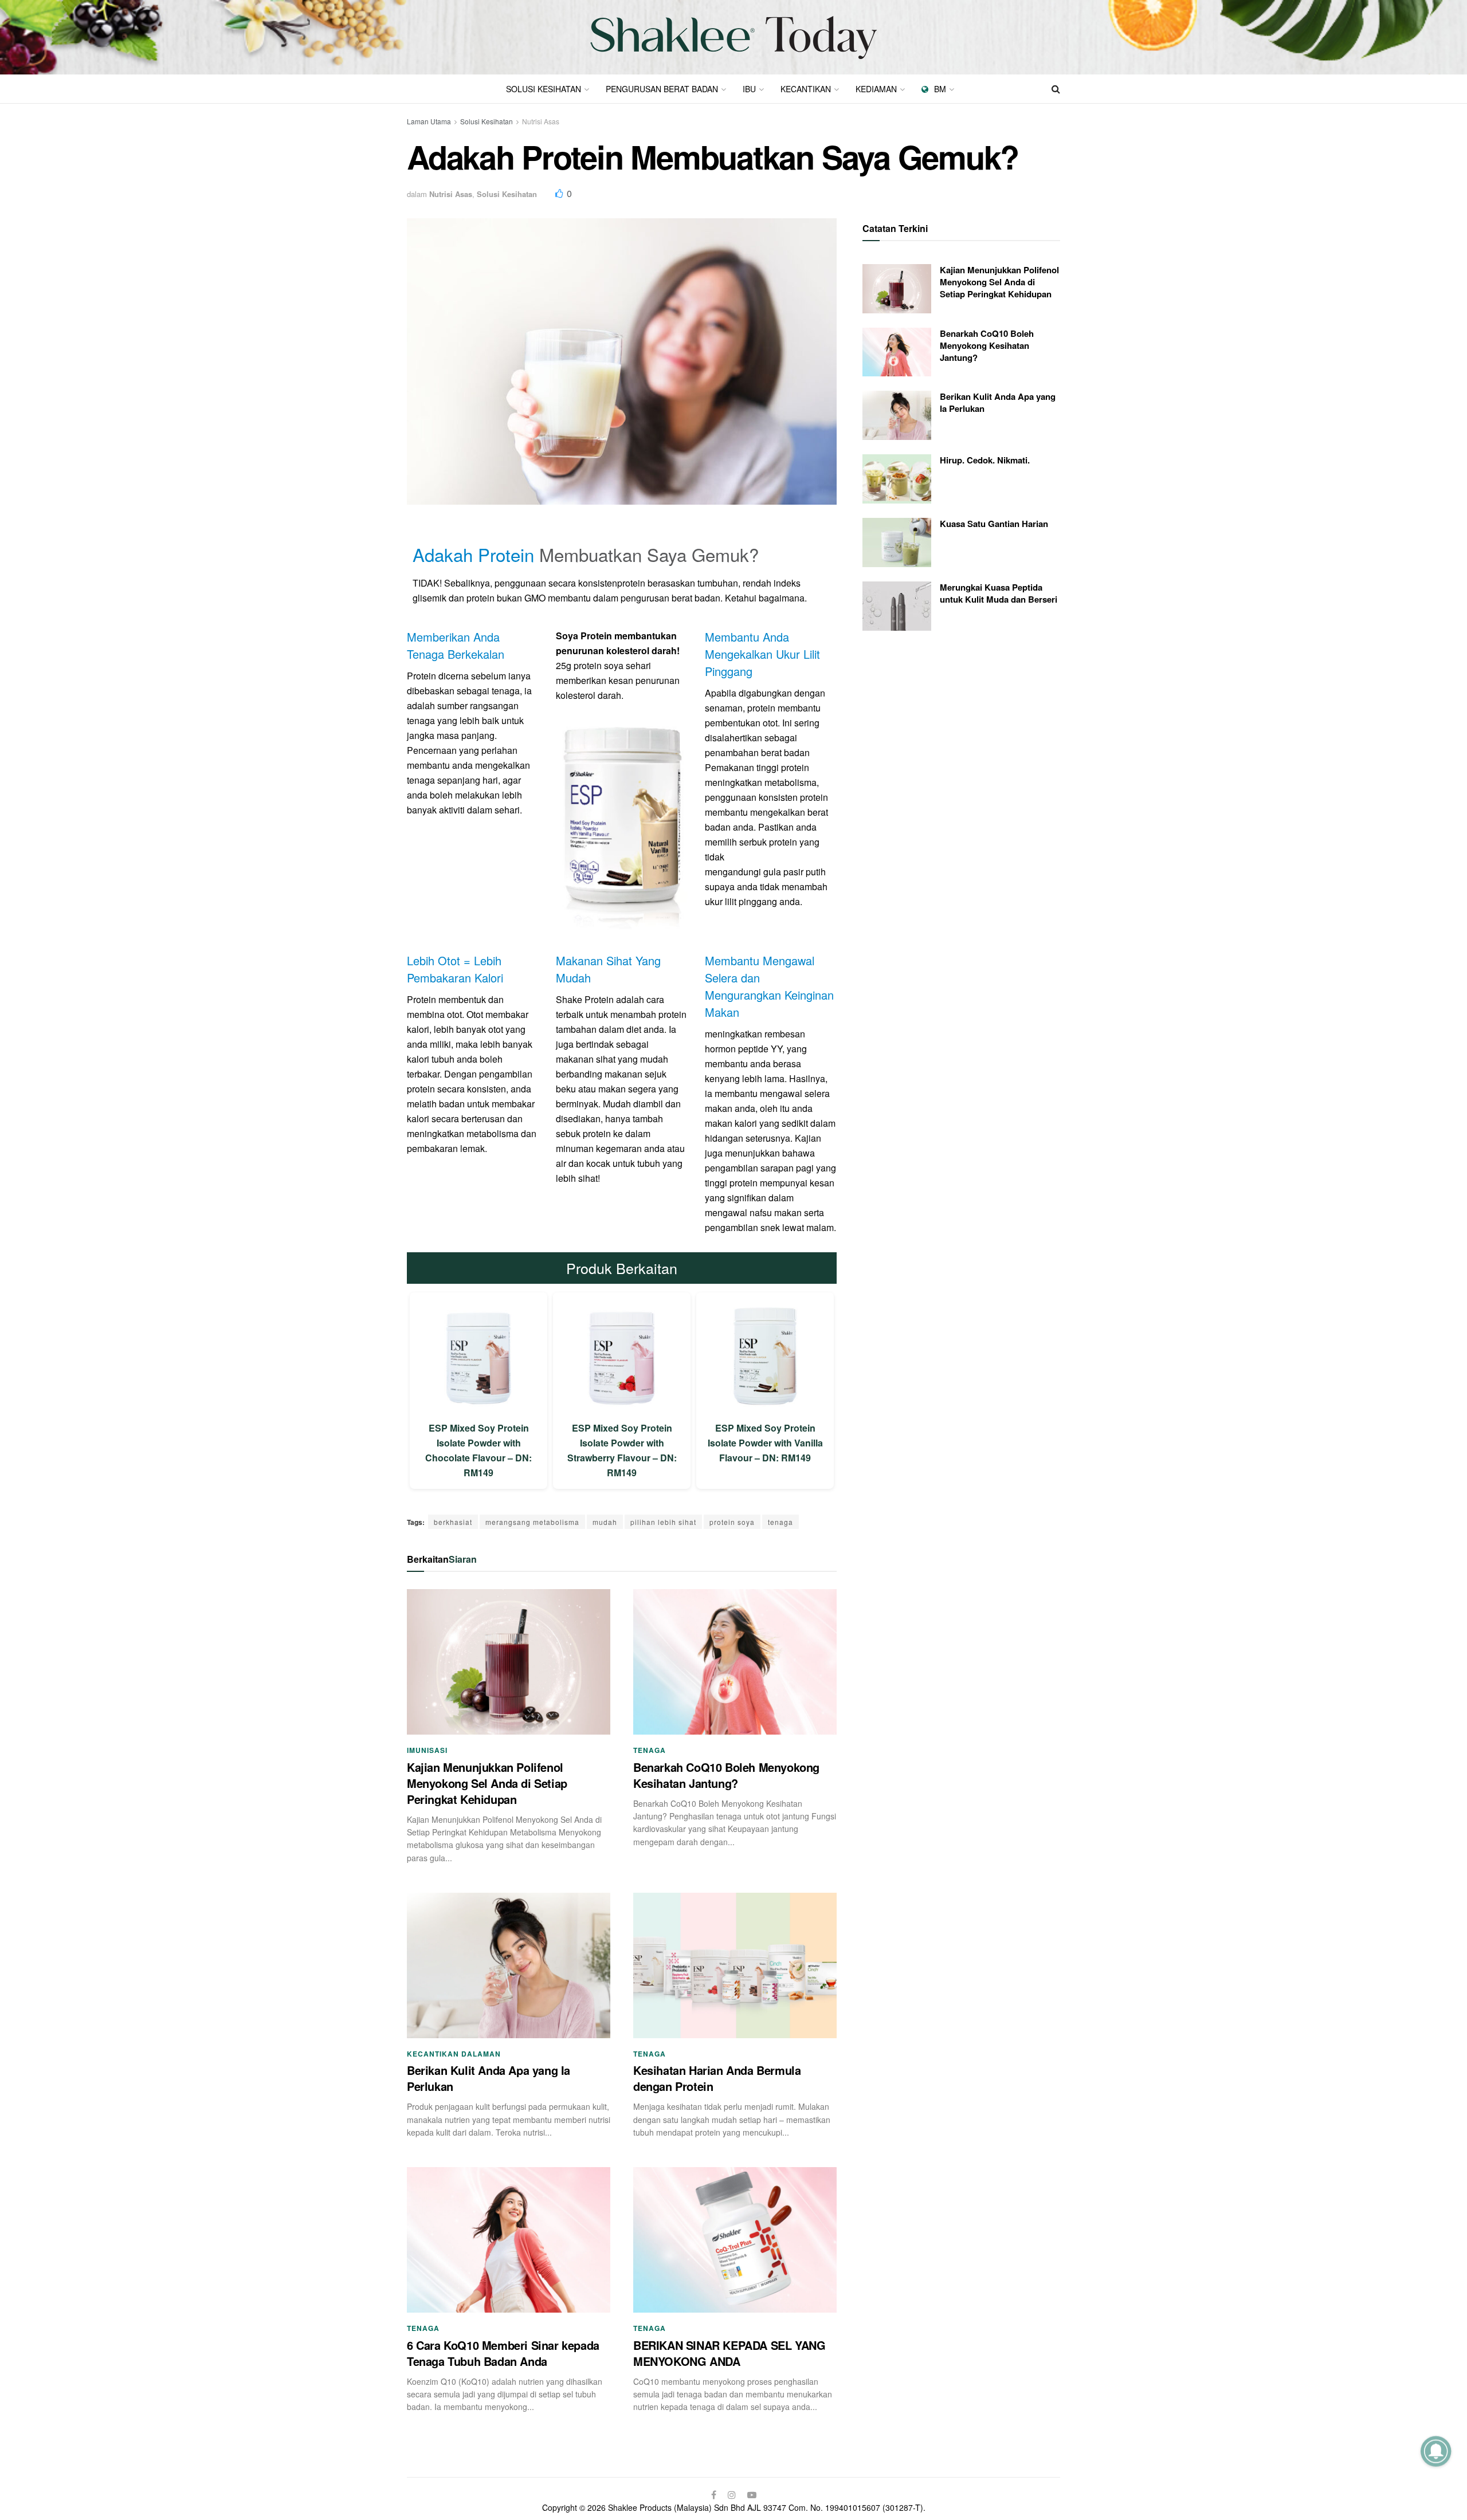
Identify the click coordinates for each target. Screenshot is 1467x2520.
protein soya (732, 1522)
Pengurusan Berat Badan (662, 89)
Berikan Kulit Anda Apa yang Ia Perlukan (489, 2078)
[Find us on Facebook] (714, 2495)
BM (940, 89)
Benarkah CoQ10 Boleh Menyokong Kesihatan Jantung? (726, 1775)
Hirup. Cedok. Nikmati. (985, 460)
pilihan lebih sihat (663, 1522)
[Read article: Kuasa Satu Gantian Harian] (897, 542)
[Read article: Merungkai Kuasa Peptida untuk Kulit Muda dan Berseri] (897, 606)
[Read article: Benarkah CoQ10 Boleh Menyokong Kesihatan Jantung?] (735, 1662)
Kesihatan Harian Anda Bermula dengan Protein (717, 2078)
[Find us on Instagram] (732, 2495)
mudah (605, 1522)
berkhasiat (453, 1522)
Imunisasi (427, 1750)
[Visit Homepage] (733, 38)
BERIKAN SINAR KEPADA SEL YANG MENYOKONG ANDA (729, 2353)
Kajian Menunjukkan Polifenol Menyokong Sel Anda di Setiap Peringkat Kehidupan (487, 1783)
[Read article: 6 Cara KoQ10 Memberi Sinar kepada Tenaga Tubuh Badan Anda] (509, 2240)
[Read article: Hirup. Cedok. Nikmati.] (897, 479)
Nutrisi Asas (541, 121)
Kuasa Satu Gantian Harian (994, 524)
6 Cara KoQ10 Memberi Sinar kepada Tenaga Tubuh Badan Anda (503, 2353)
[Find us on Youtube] (752, 2495)
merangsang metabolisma (532, 1522)
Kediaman (876, 89)
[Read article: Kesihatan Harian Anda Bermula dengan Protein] (735, 1965)
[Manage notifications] (1436, 2451)
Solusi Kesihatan (544, 89)
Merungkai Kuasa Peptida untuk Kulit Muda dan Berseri (999, 593)
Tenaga (650, 1750)
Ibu (749, 89)
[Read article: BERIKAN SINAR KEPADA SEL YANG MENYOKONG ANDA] (735, 2240)
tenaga (780, 1522)
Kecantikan (806, 89)
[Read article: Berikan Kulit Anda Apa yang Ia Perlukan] (509, 1965)
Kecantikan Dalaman (454, 2054)
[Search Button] (1056, 89)
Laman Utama (429, 121)
